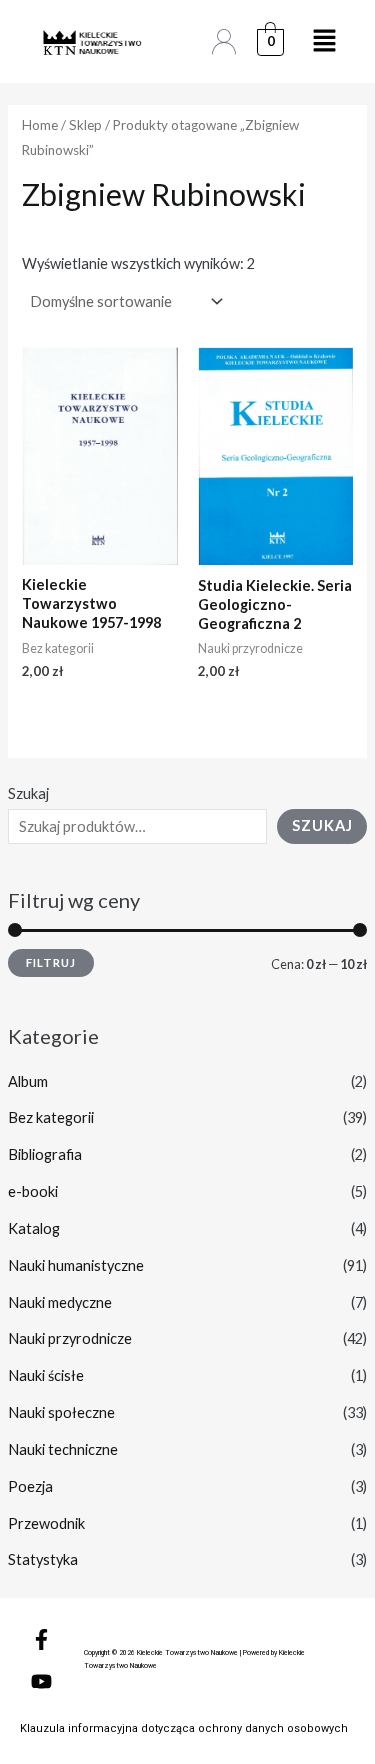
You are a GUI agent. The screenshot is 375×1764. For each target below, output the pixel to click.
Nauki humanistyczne (76, 1265)
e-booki (33, 1191)
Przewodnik (46, 1523)
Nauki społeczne (61, 1412)
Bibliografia (45, 1154)
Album (28, 1081)
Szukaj (28, 793)
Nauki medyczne (60, 1302)
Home (40, 125)
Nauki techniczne (63, 1449)
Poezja (30, 1486)
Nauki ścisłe (46, 1375)
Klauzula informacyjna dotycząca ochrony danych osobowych (184, 1728)
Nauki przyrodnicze (70, 1338)
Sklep (85, 125)
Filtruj (51, 962)
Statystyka (43, 1559)
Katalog (34, 1228)
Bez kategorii (51, 1117)
